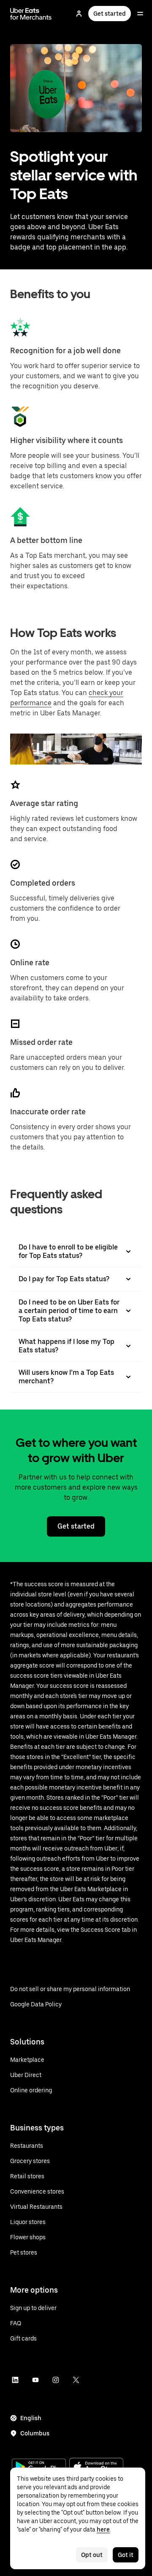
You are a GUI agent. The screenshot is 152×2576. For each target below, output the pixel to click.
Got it (126, 2555)
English (31, 2418)
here (103, 2529)
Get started (110, 14)
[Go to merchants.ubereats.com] (31, 14)
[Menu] (140, 14)
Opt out (92, 2555)
